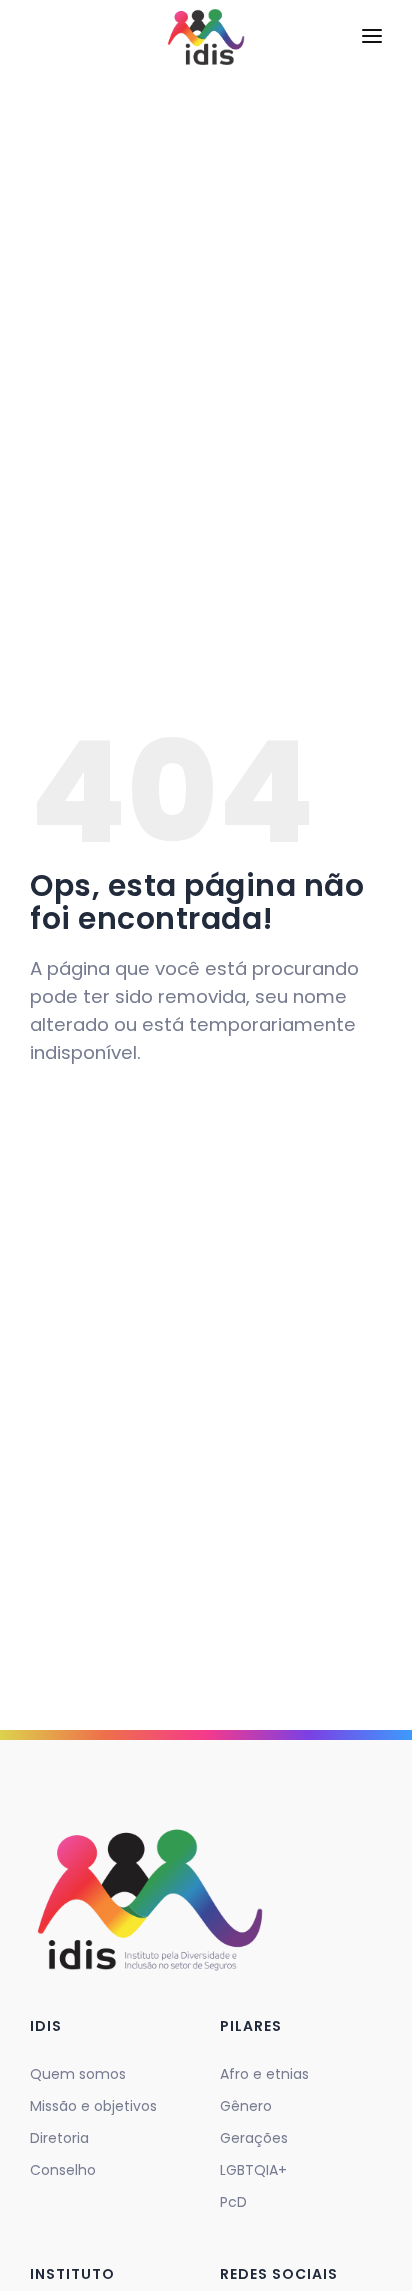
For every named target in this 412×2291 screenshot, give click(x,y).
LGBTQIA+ (253, 2170)
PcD (233, 2202)
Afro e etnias (264, 2074)
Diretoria (59, 2138)
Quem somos (78, 2074)
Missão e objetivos (93, 2106)
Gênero (246, 2106)
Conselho (63, 2170)
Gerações (254, 2138)
